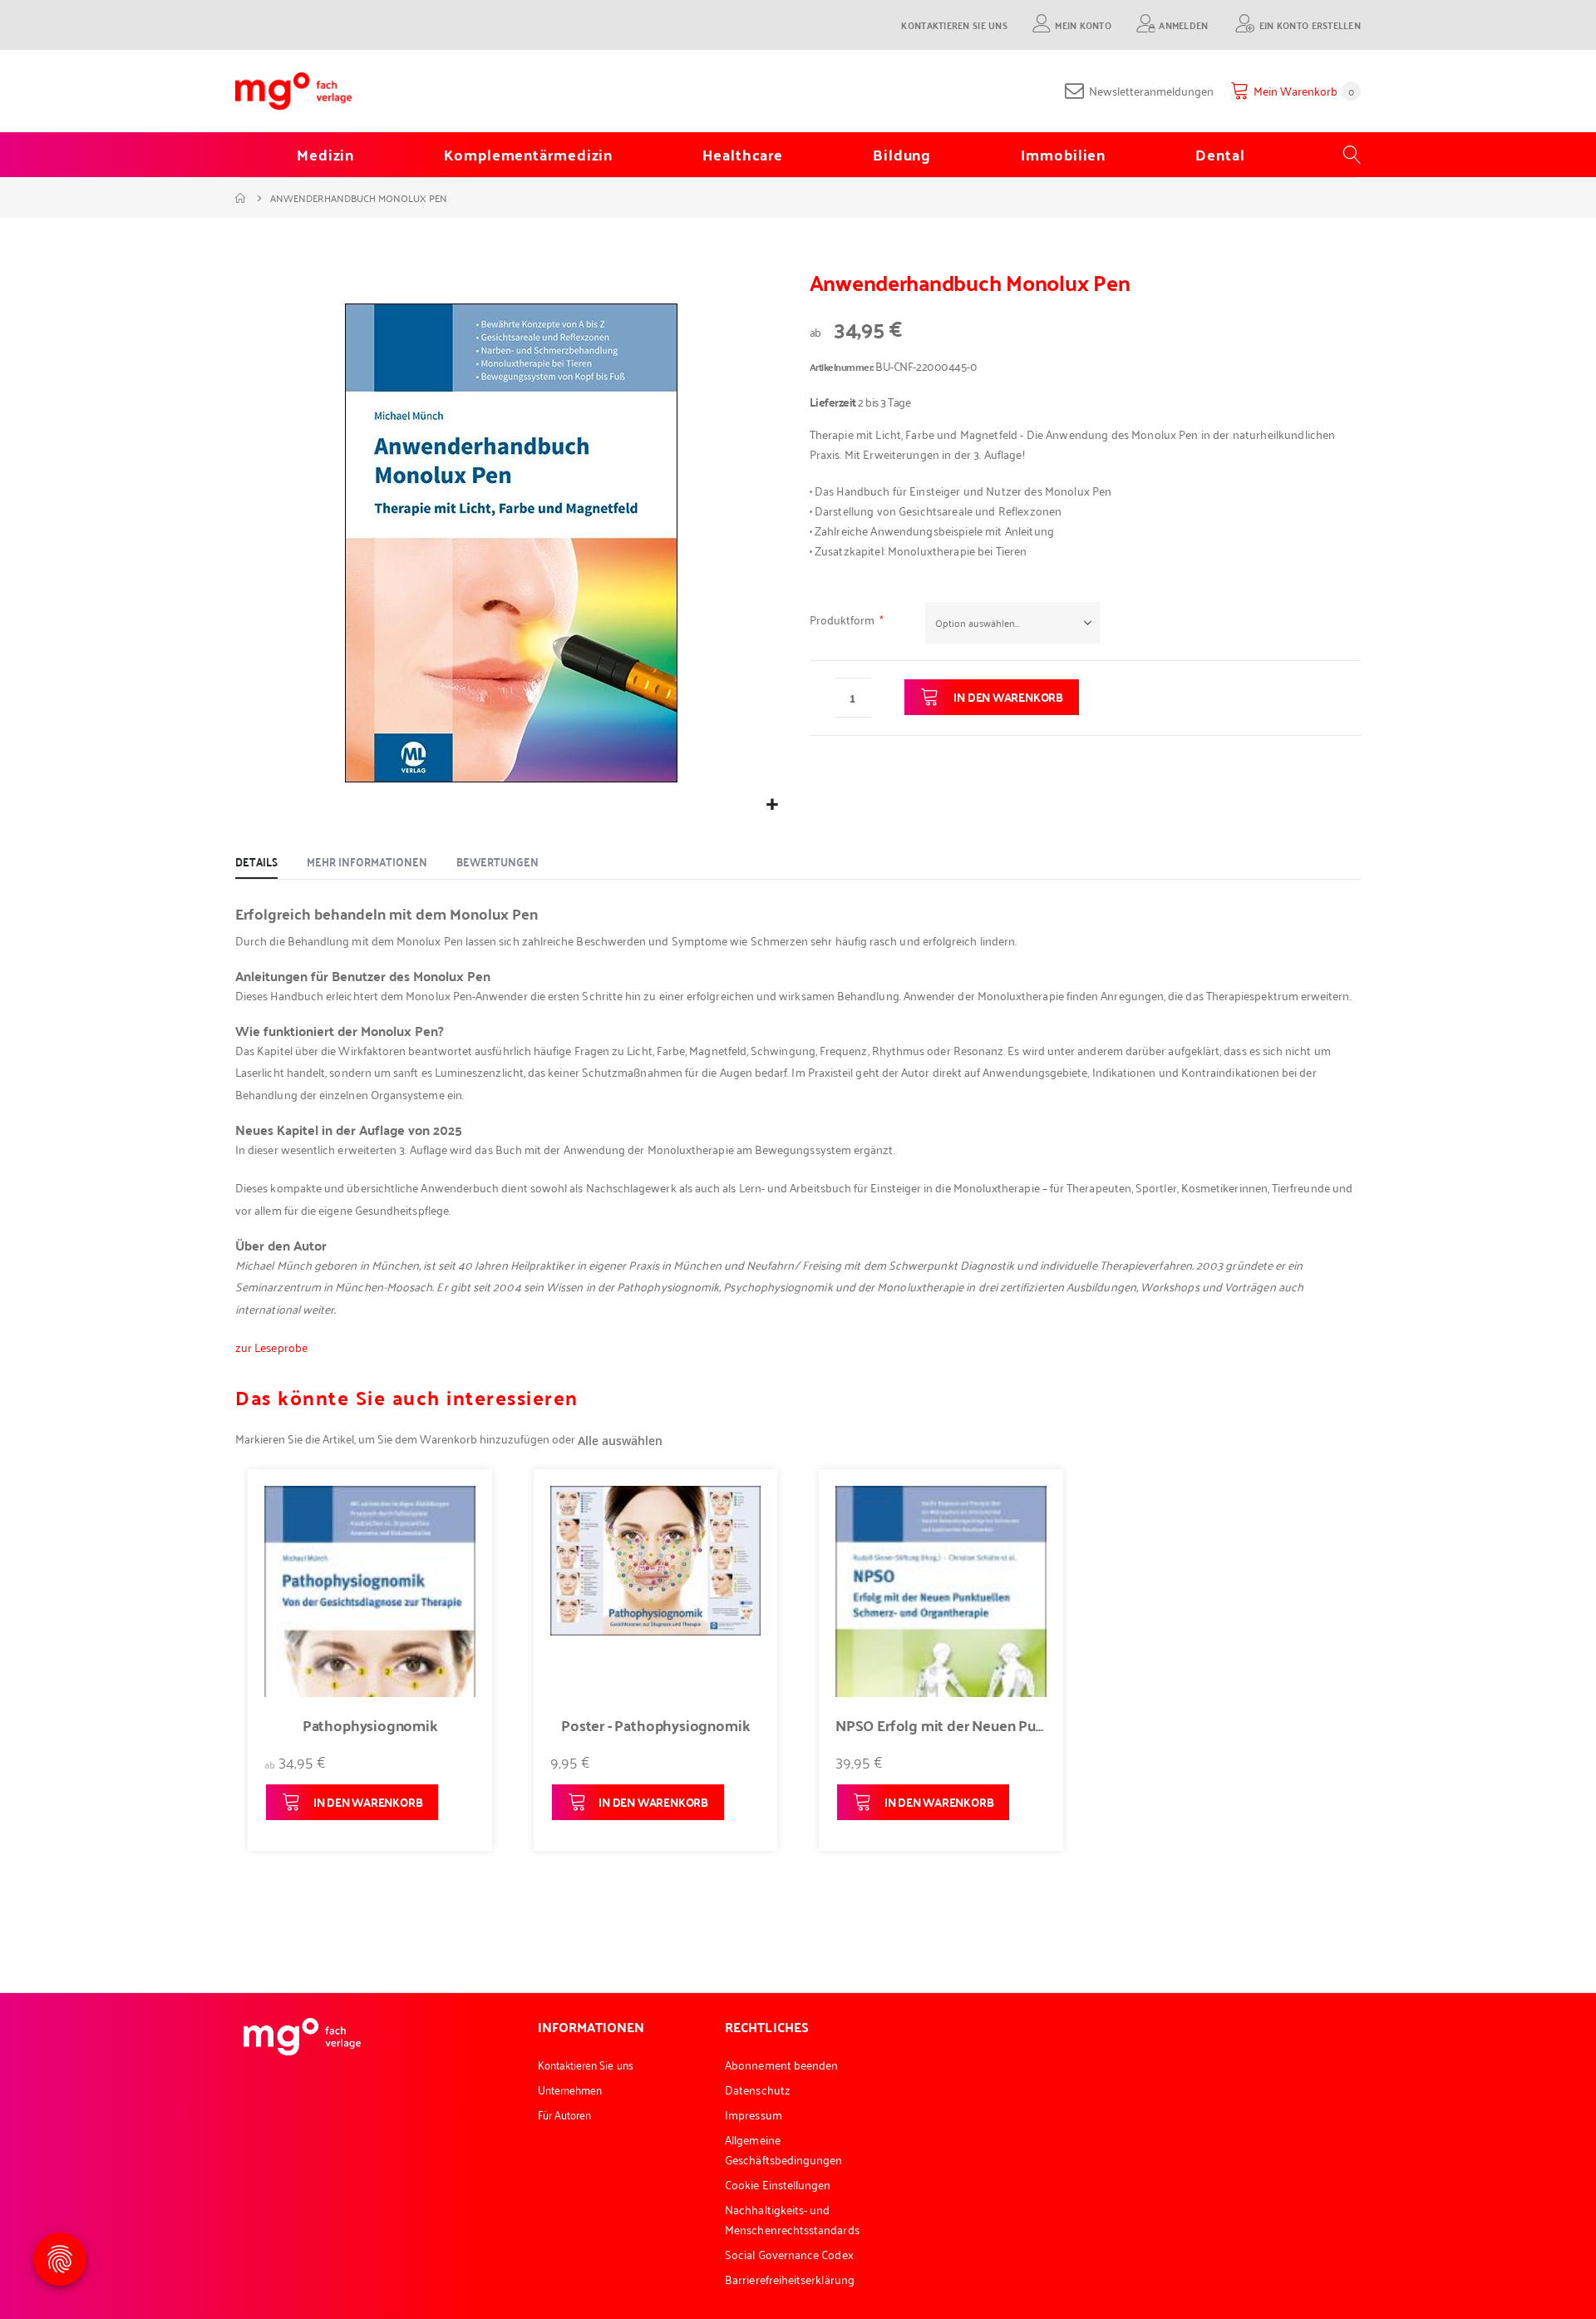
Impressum (754, 2114)
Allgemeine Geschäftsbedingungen (783, 2149)
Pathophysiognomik (370, 1725)
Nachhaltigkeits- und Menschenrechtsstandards (792, 2219)
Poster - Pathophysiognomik (655, 1725)
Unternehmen (570, 2089)
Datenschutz (758, 2089)
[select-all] (620, 1441)
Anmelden (1183, 25)
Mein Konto (1083, 25)
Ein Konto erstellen (1310, 25)
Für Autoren (565, 2114)
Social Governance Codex (789, 2254)
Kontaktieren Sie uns (954, 25)
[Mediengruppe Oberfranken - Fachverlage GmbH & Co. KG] (293, 91)
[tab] (256, 862)
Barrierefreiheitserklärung (790, 2279)
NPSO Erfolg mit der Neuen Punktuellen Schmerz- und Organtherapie (941, 1725)
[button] (772, 804)
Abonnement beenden (781, 2064)
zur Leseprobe (271, 1347)
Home (241, 198)
